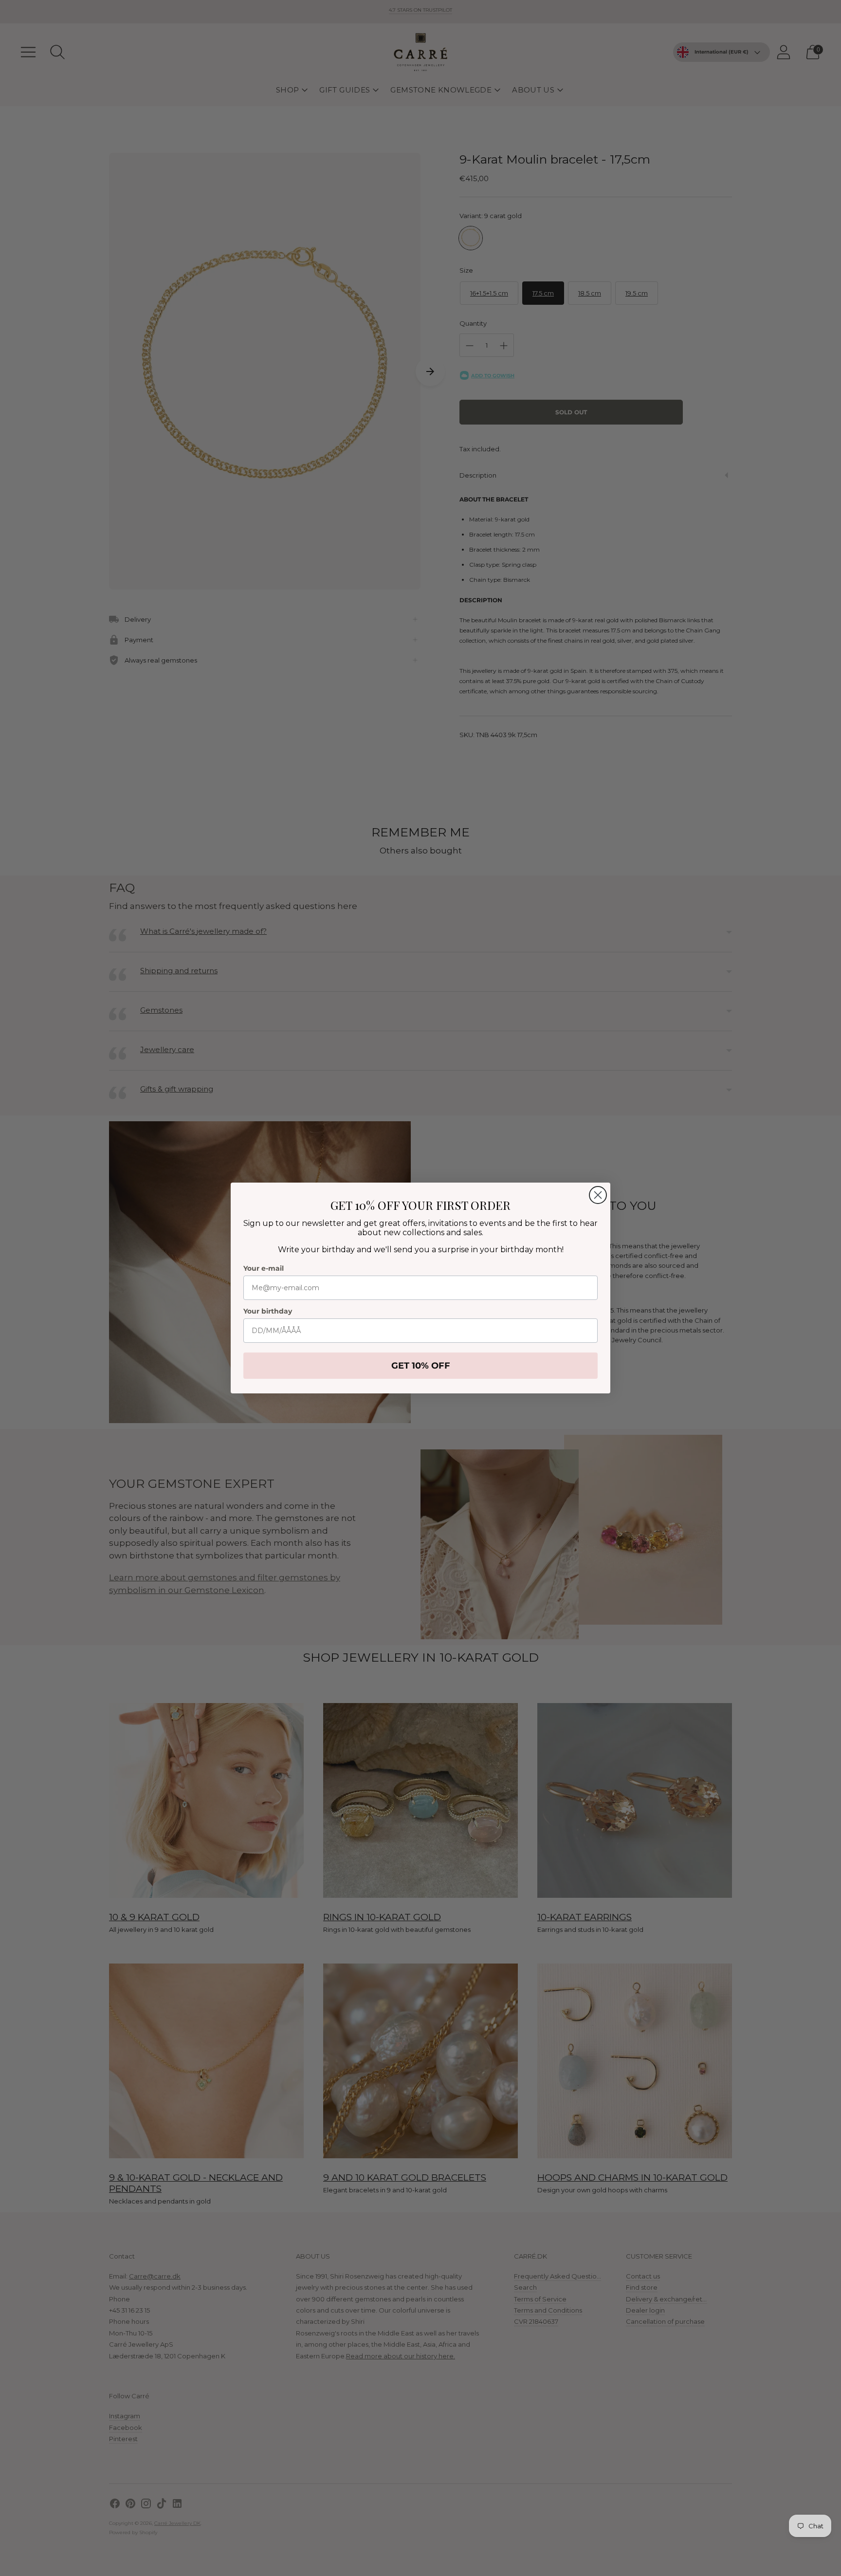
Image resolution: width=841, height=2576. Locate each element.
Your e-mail (264, 1268)
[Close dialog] (598, 1195)
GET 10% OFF (421, 1366)
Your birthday (268, 1311)
